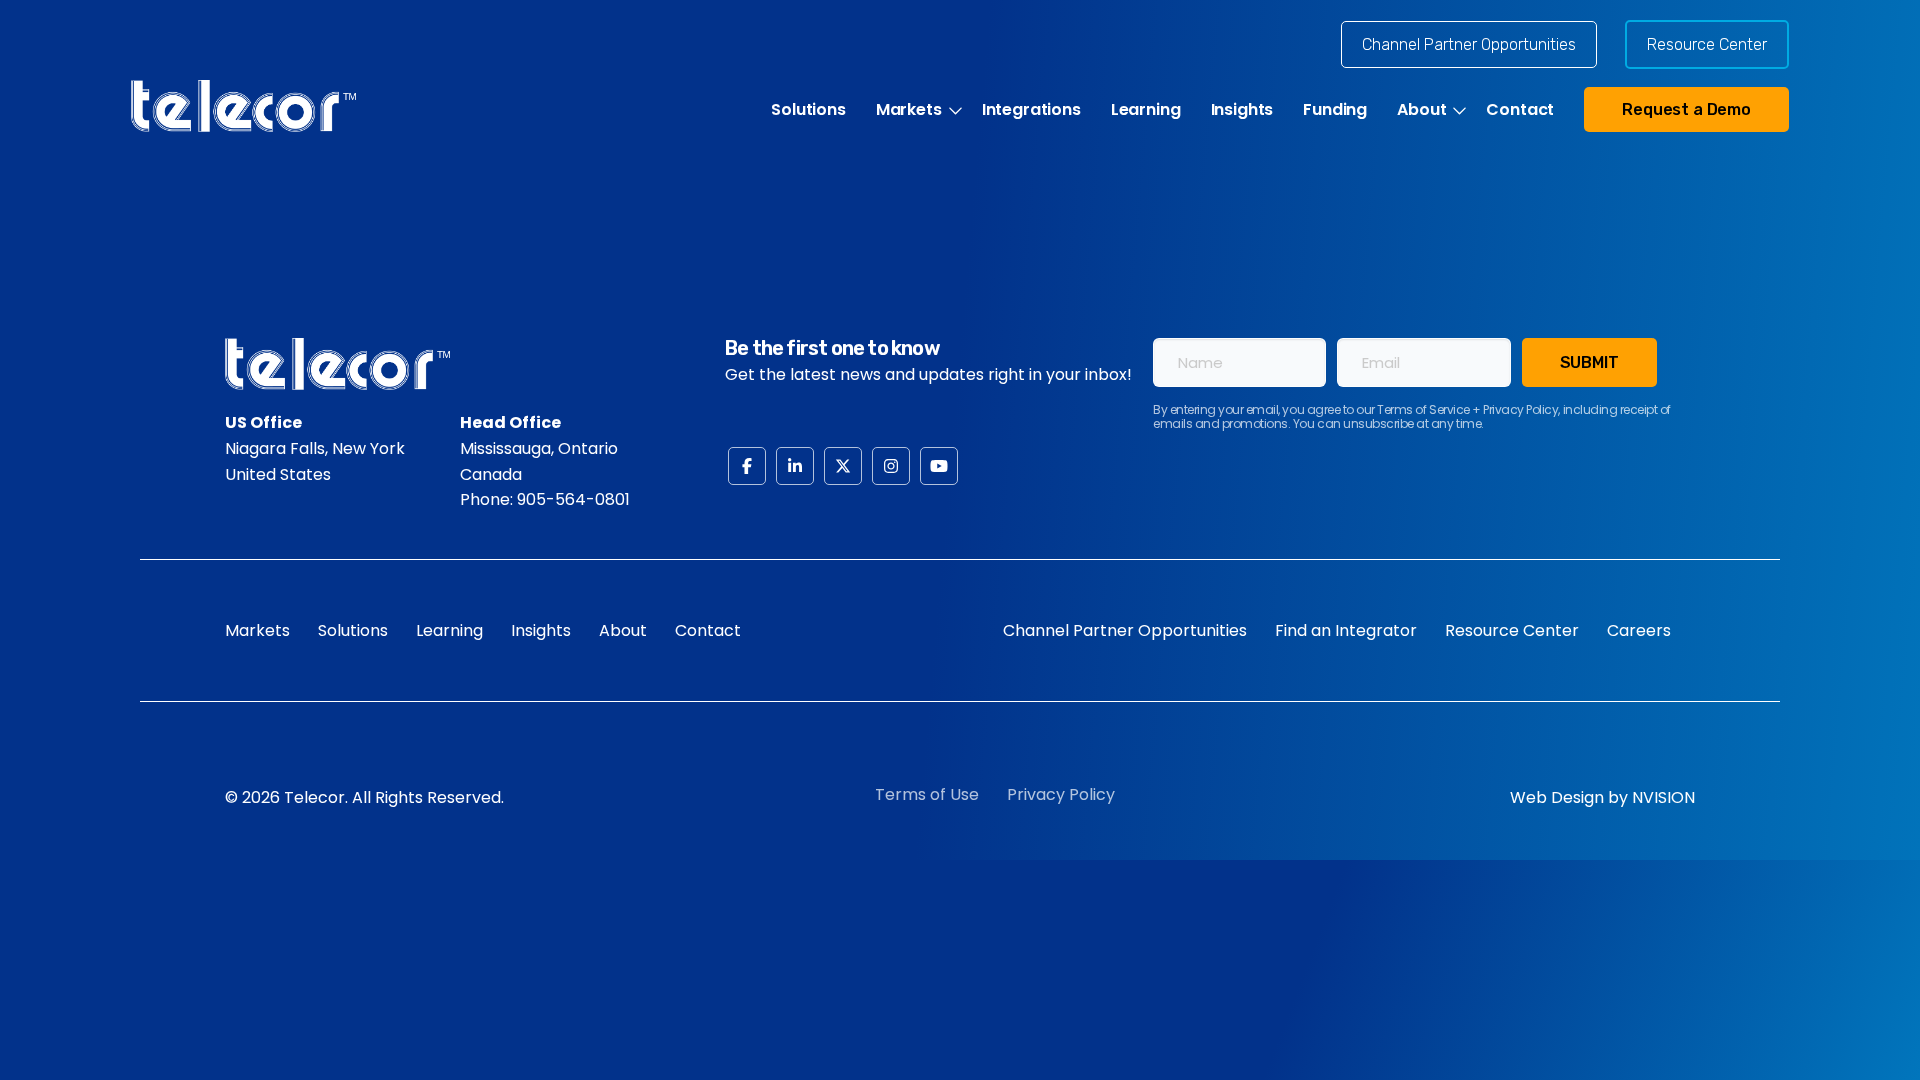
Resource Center (1707, 44)
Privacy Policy (1061, 794)
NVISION (1663, 797)
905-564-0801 (573, 499)
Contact (1520, 109)
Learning (1146, 109)
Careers (1639, 630)
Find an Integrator (1346, 630)
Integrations (1031, 109)
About (1421, 109)
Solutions (808, 109)
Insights (1242, 109)
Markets (909, 109)
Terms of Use (927, 794)
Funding (1335, 109)
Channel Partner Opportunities (1469, 44)
